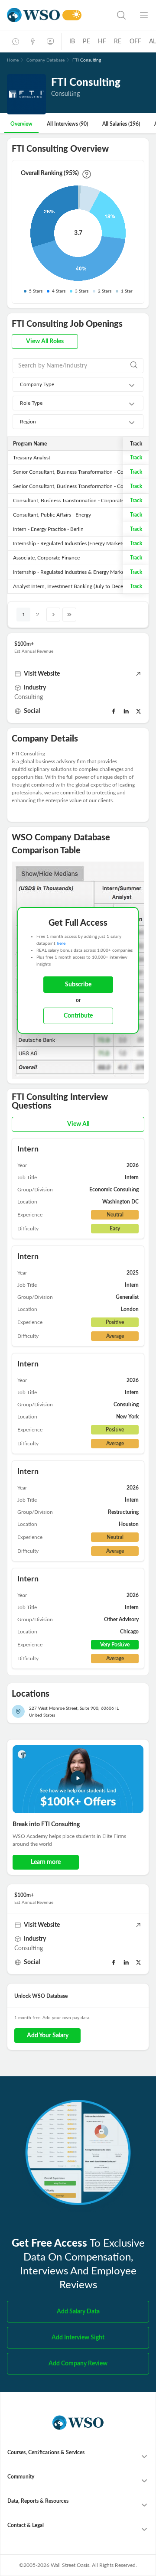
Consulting (29, 697)
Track (136, 458)
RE (118, 42)
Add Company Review (78, 2364)
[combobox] (78, 384)
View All (78, 1124)
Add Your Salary (48, 2036)
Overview (21, 124)
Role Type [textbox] (31, 403)
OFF (136, 42)
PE (86, 42)
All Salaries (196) (121, 124)
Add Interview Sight (78, 2338)
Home (13, 60)
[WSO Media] (50, 42)
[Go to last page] (69, 615)
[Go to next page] (53, 615)
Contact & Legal (26, 2525)
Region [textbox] (28, 422)
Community (21, 2477)
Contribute (78, 1016)
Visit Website (42, 674)
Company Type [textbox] (37, 384)
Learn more (46, 1862)
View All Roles (45, 342)
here (61, 943)
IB (72, 42)
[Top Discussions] (33, 42)
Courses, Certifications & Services (46, 2452)
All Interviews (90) (67, 124)
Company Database (45, 60)
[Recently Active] (16, 42)
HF (102, 42)
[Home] (33, 15)
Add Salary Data (78, 2312)
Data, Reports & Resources (38, 2501)
